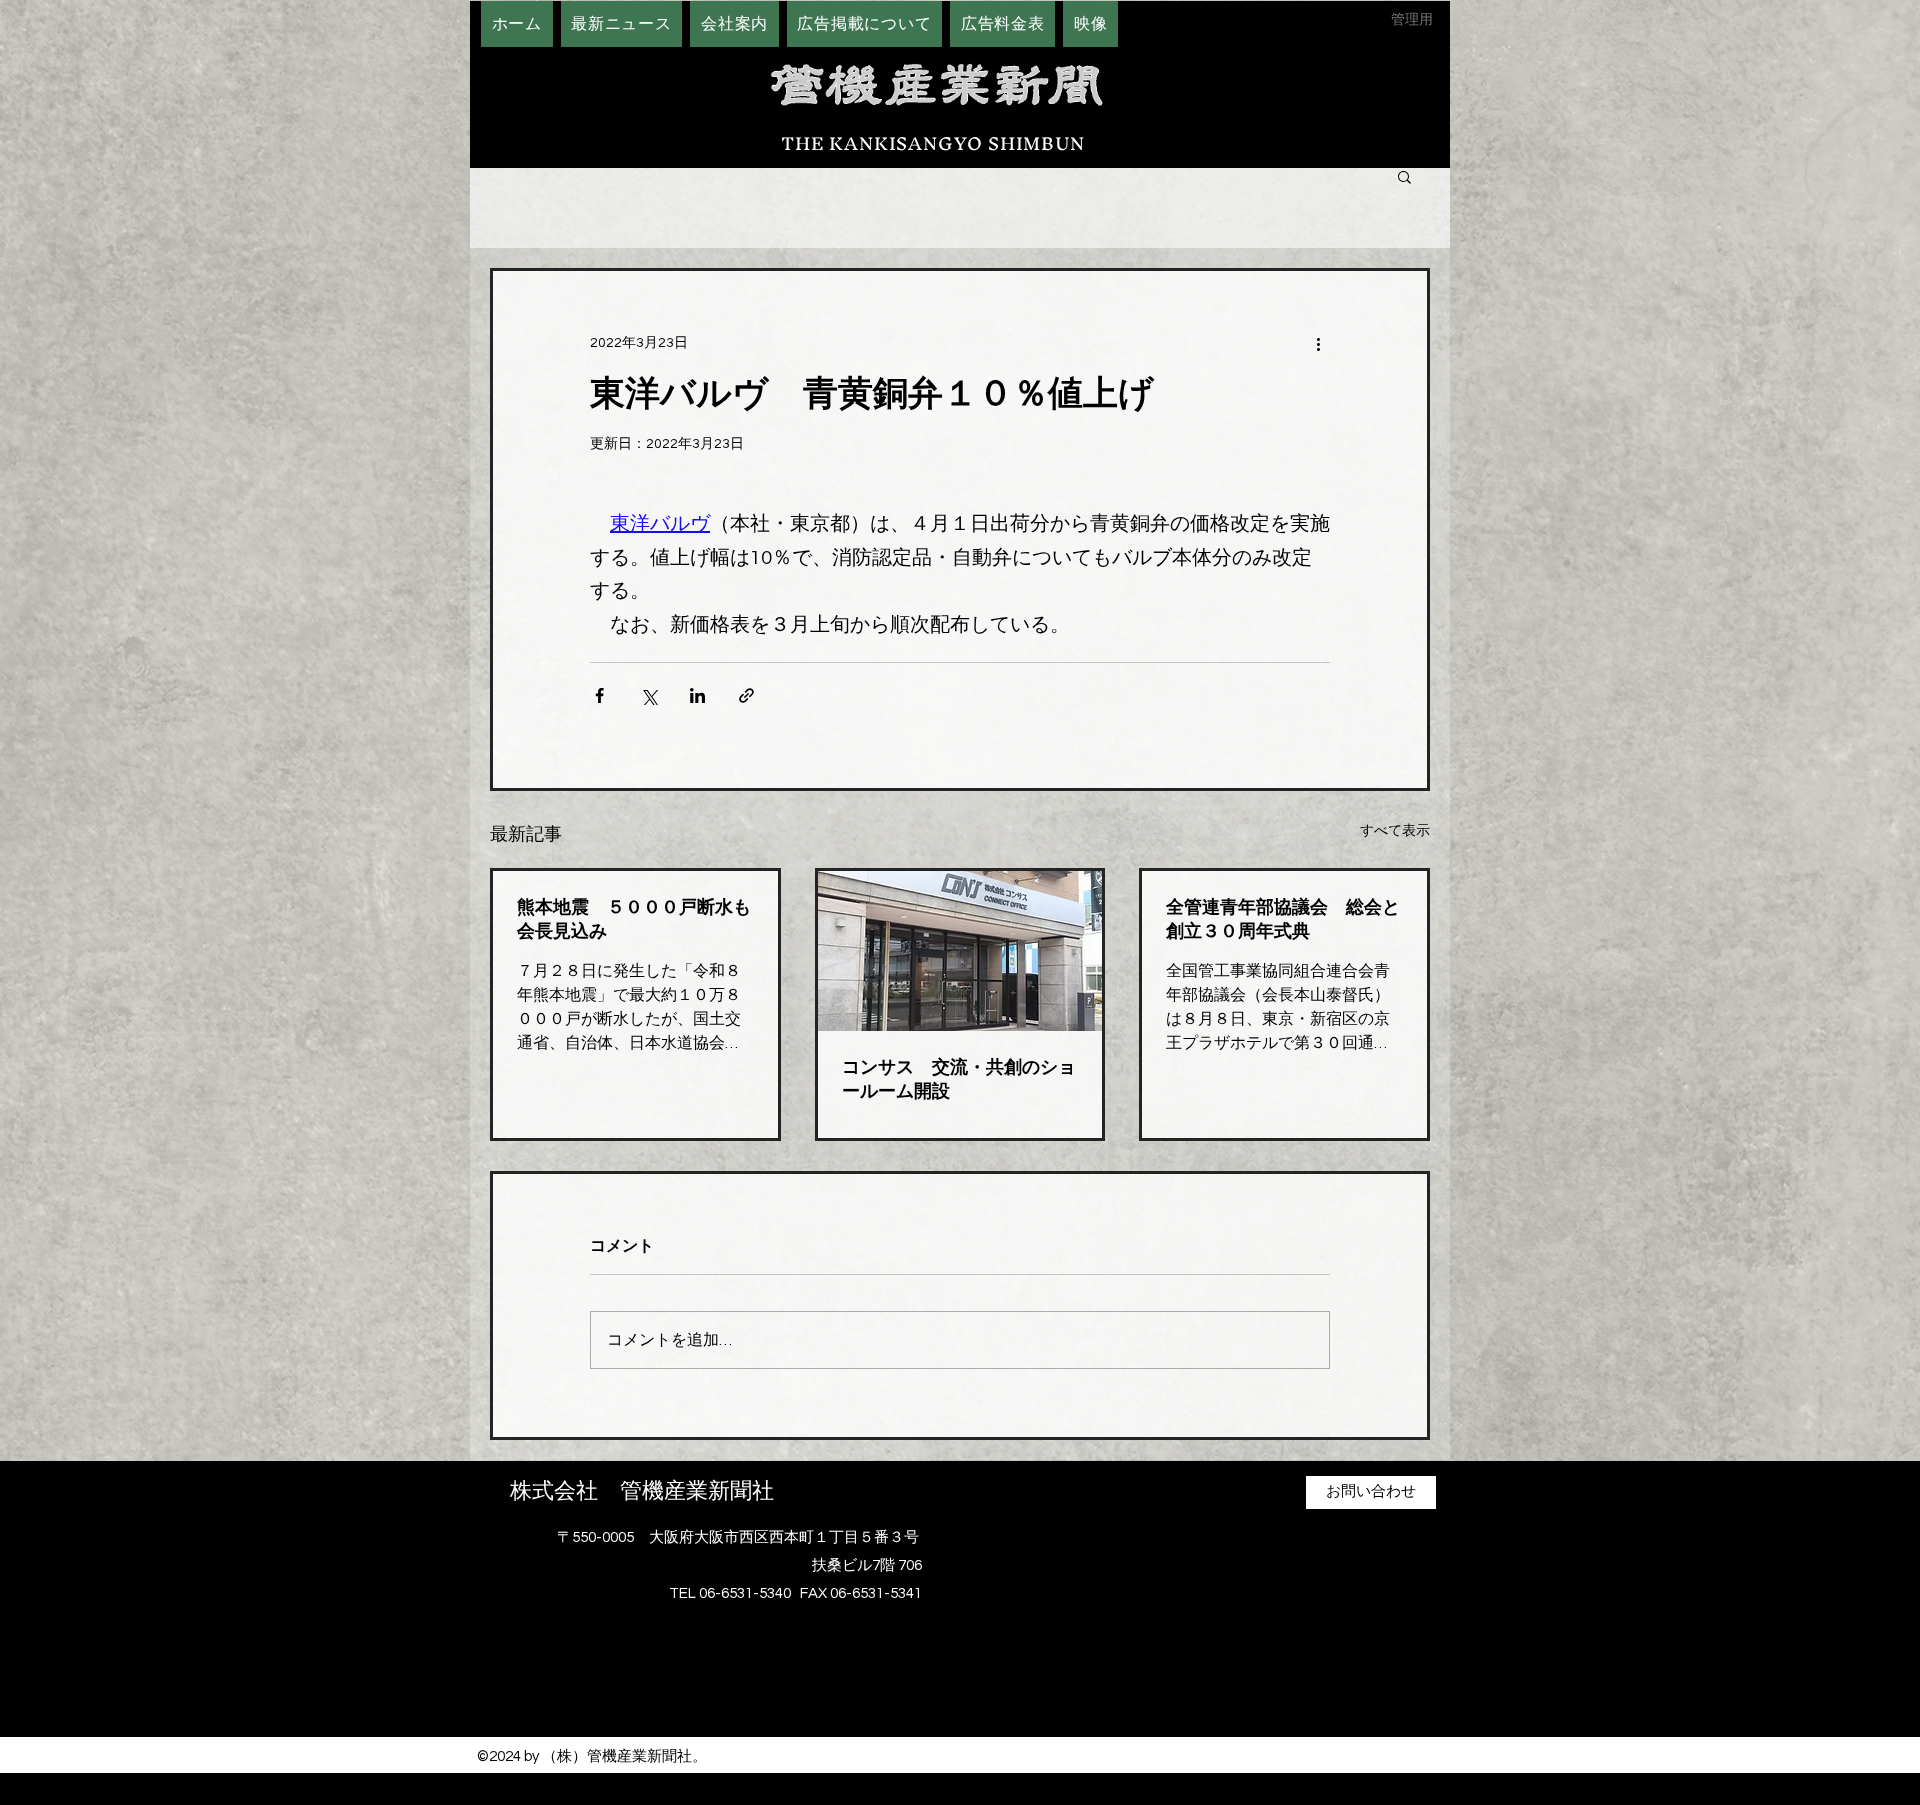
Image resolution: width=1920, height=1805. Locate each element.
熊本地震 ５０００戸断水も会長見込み (634, 919)
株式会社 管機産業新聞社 (642, 1491)
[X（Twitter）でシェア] (648, 695)
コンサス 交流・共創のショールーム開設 (959, 1079)
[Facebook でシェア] (599, 695)
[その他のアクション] (1318, 343)
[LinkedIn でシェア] (697, 695)
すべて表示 (1395, 831)
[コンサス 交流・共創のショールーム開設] (960, 951)
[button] (1404, 176)
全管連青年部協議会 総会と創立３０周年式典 (1283, 919)
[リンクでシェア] (746, 695)
